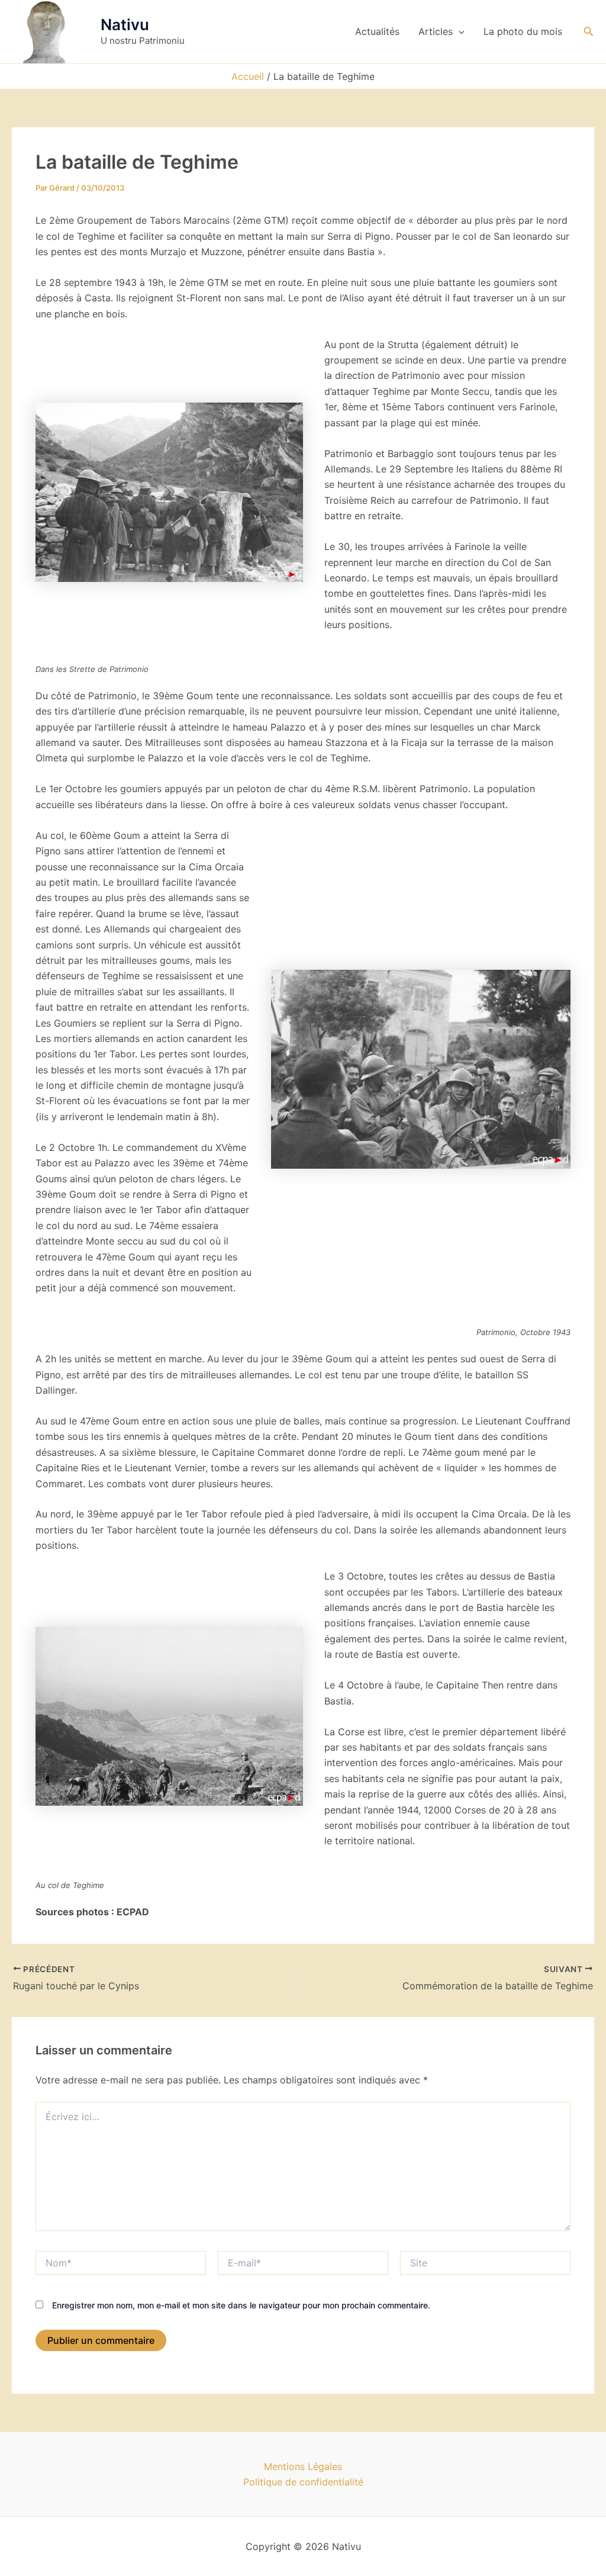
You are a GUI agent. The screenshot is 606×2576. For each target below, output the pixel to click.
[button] (589, 32)
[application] (459, 31)
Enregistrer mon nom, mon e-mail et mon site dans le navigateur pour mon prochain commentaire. (241, 2305)
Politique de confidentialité (303, 2482)
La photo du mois (523, 31)
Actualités (377, 31)
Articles (436, 31)
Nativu (125, 25)
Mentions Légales (303, 2466)
